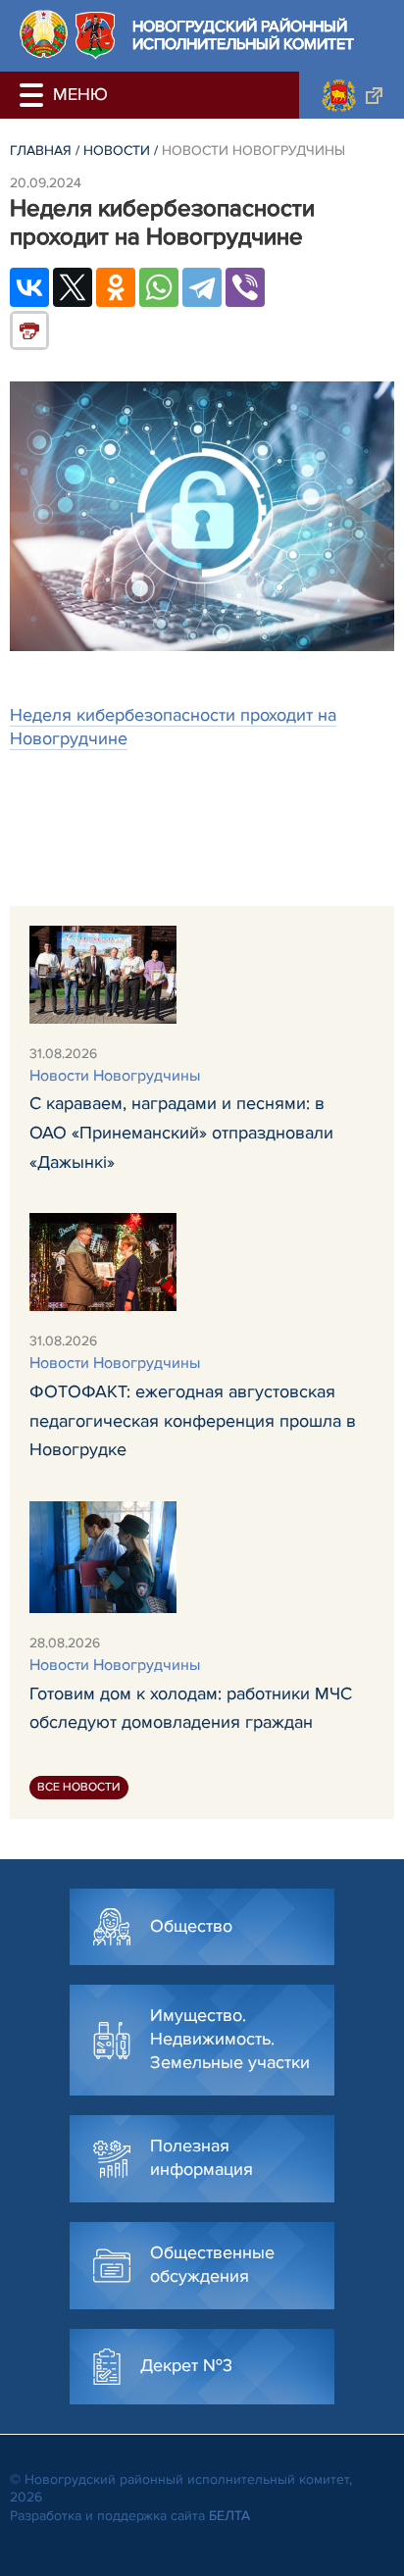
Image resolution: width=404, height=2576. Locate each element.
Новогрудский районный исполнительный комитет (243, 36)
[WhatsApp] (159, 287)
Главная (41, 151)
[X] (73, 287)
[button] (34, 95)
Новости (117, 151)
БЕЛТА (229, 2516)
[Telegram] (202, 287)
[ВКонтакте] (29, 287)
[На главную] (44, 34)
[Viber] (245, 287)
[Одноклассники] (116, 287)
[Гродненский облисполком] (352, 95)
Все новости (79, 1787)
